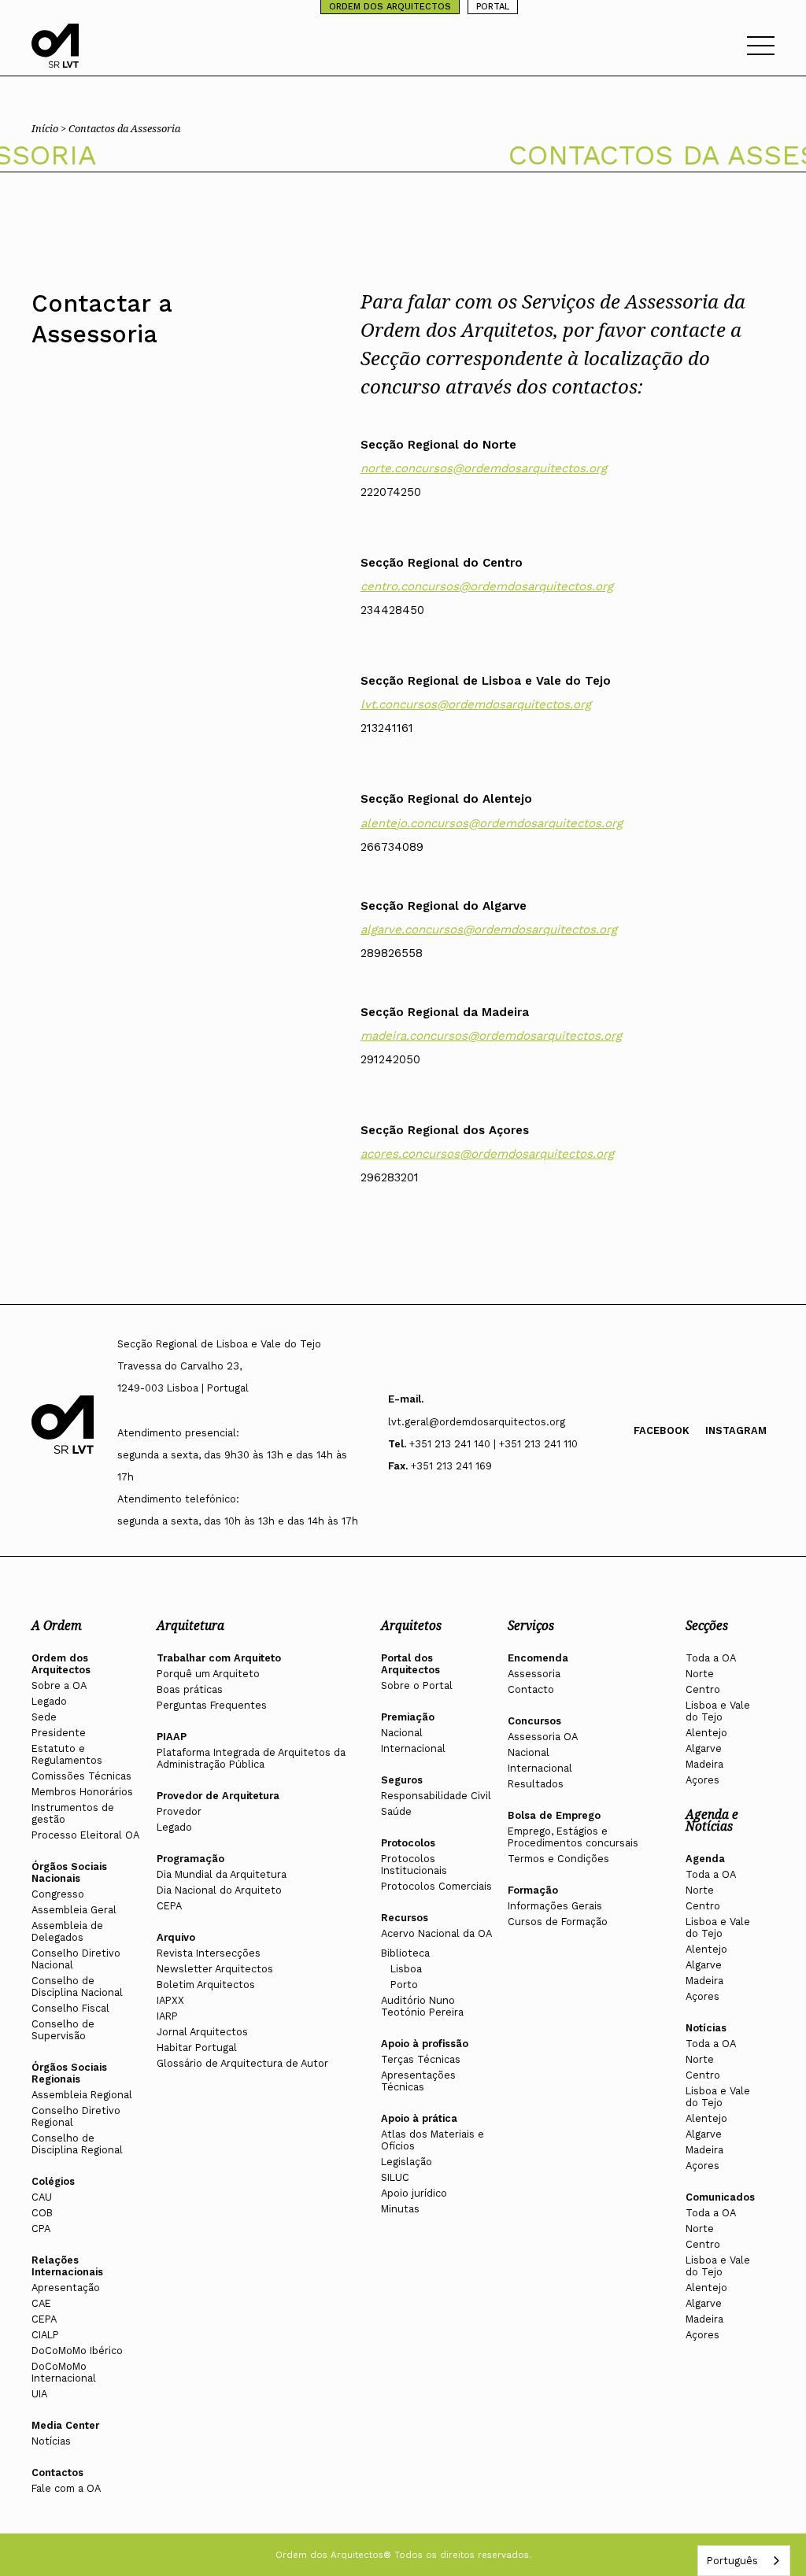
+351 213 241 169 (451, 1466)
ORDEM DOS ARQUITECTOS (390, 7)
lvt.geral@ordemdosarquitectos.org (477, 1422)
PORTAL (493, 7)
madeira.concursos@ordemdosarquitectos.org (491, 1036)
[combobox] (744, 2561)
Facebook (662, 1430)
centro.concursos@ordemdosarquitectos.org (487, 586)
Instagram (736, 1430)
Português (732, 2561)
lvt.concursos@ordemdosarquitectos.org (476, 704)
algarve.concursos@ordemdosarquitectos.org (489, 930)
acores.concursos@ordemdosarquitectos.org (487, 1154)
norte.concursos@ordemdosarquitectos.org (484, 468)
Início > (50, 128)
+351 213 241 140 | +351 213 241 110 (494, 1444)
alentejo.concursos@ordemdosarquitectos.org (492, 823)
